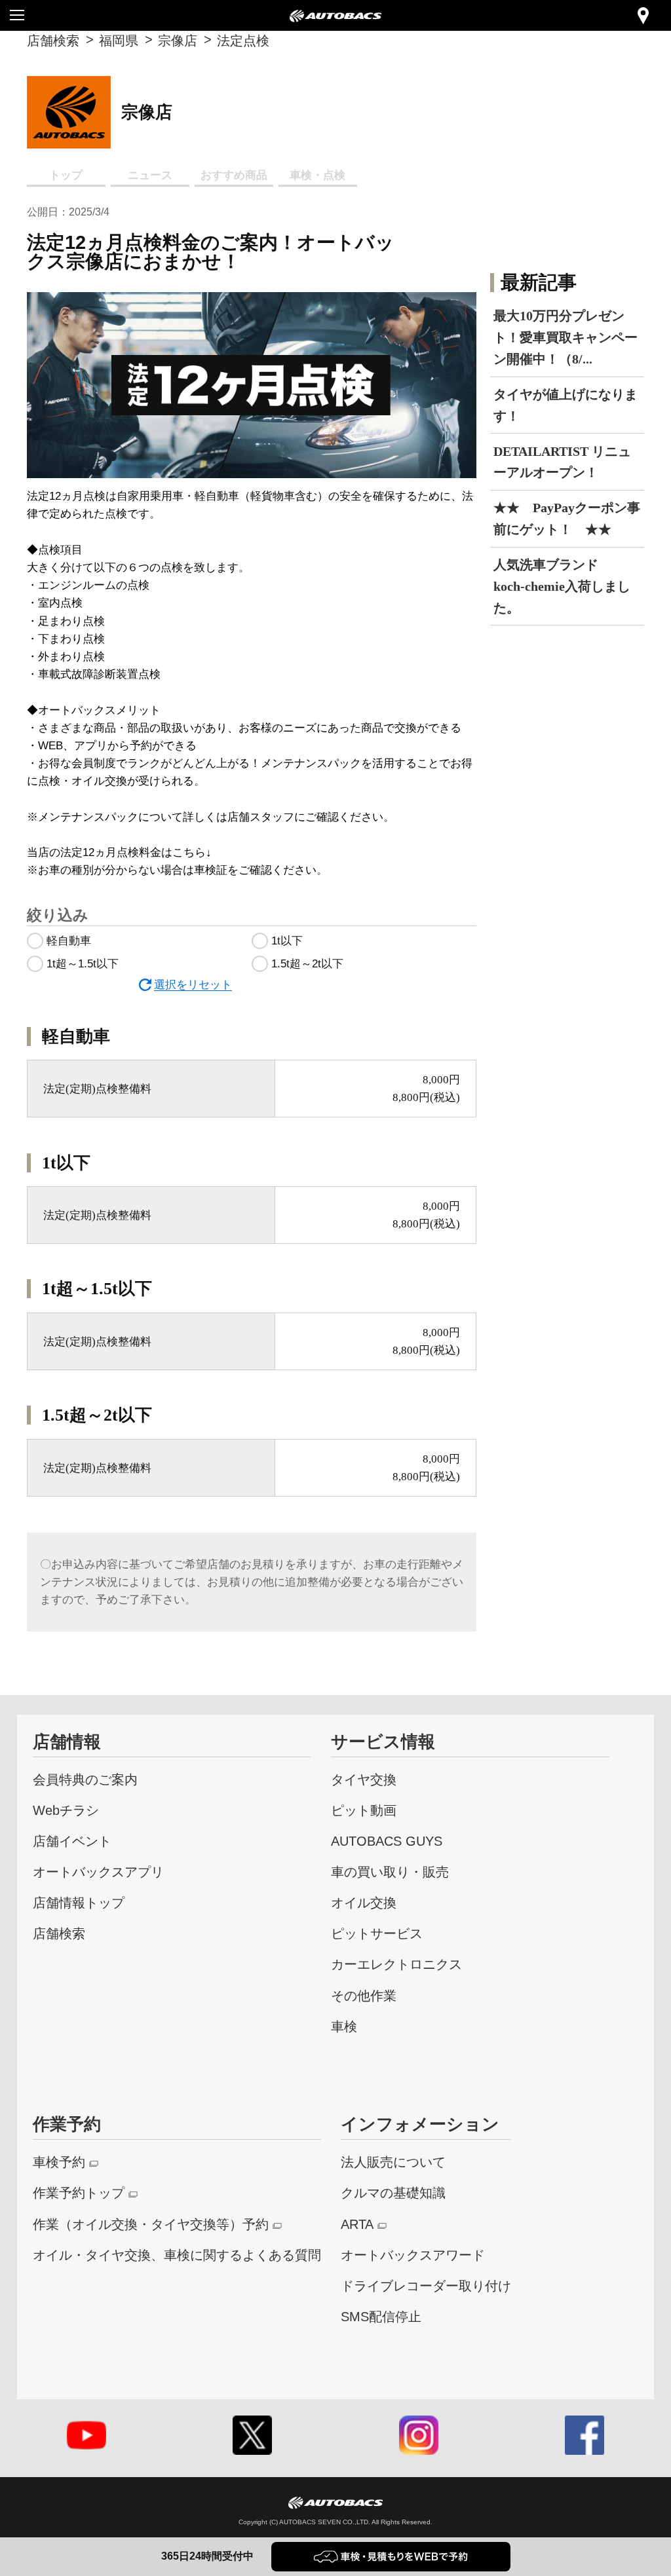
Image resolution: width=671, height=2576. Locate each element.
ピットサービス (377, 1933)
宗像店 (178, 40)
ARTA (357, 2224)
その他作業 (364, 1995)
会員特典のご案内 (85, 1779)
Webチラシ (66, 1810)
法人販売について (393, 2162)
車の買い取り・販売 (390, 1872)
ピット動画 (364, 1810)
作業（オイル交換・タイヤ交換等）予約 (151, 2224)
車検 (344, 2026)
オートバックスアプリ (98, 1872)
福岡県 (119, 40)
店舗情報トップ (79, 1902)
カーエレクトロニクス (396, 1964)
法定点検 (243, 40)
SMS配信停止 (381, 2316)
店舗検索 (53, 40)
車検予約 (59, 2162)
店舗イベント (72, 1841)
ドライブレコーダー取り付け (426, 2286)
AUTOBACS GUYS (387, 1841)
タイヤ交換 (364, 1779)
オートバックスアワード (413, 2255)
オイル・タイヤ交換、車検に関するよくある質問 (177, 2255)
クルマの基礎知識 (393, 2193)
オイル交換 (364, 1902)
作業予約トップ (79, 2193)
